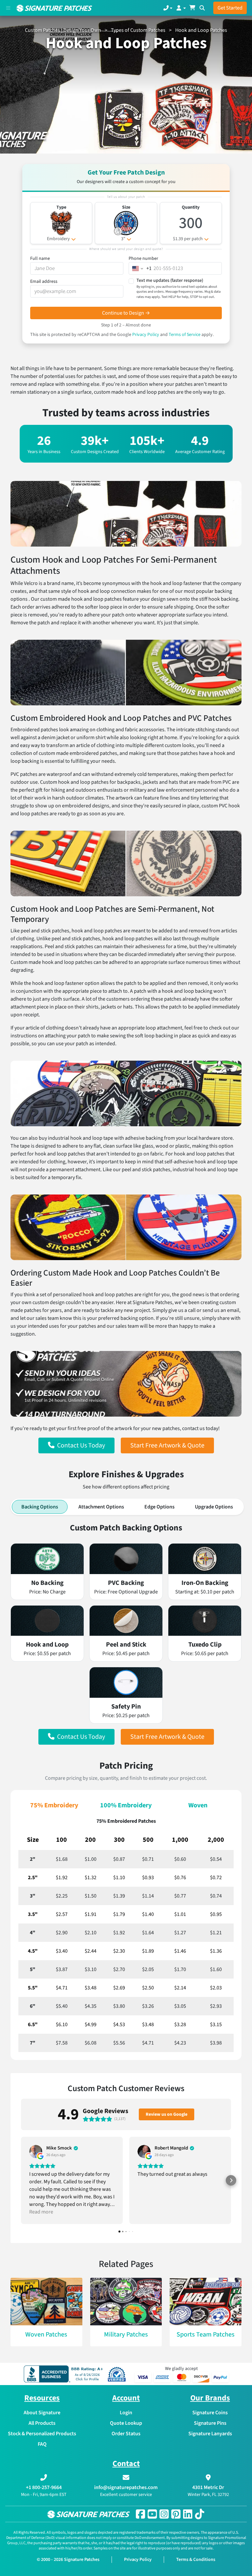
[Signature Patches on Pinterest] (176, 2514)
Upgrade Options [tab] (214, 1507)
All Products (42, 2423)
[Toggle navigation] (8, 8)
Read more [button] (41, 2212)
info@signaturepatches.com (126, 2487)
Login (126, 2413)
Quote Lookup (126, 2423)
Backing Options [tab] (40, 1507)
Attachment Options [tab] (101, 1507)
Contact (126, 2464)
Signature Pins (210, 2423)
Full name (40, 259)
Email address (44, 281)
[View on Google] (36, 2151)
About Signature (42, 2413)
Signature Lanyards (210, 2434)
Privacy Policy (146, 335)
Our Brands (210, 2398)
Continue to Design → (126, 313)
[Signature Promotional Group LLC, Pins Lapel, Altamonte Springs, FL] (65, 2374)
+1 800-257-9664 (44, 2487)
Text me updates (178, 288)
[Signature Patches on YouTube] (152, 2514)
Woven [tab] (198, 1805)
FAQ (42, 2444)
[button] (76, 1445)
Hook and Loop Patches (201, 30)
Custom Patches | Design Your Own (63, 30)
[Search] (202, 8)
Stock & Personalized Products (42, 2434)
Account (126, 2398)
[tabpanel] (126, 1634)
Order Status (126, 2434)
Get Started (230, 8)
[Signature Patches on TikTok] (199, 2514)
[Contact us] (168, 8)
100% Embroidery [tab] (126, 1805)
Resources (42, 2398)
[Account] (181, 8)
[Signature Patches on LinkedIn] (188, 2514)
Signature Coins (210, 2413)
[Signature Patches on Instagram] (164, 2514)
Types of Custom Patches (138, 30)
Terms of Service (185, 335)
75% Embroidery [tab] (54, 1805)
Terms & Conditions (196, 2560)
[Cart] (192, 8)
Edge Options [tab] (159, 1507)
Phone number (143, 259)
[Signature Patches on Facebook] (140, 2514)
